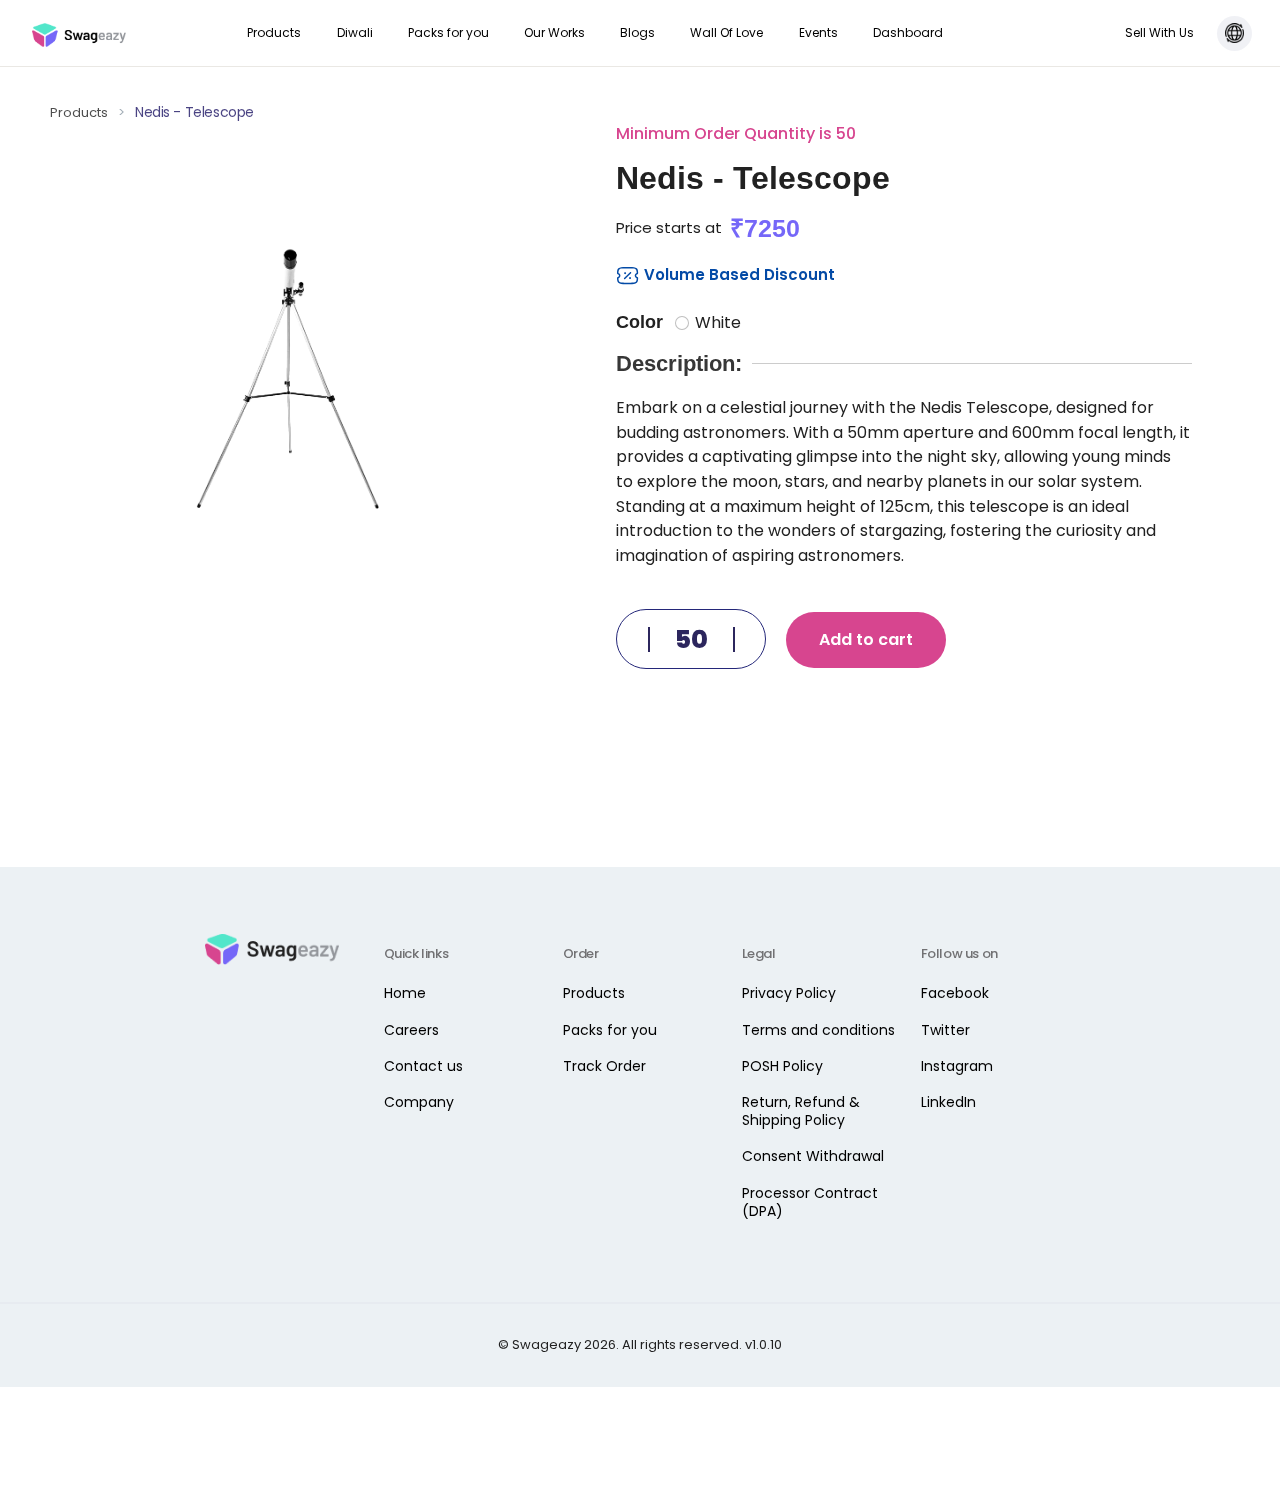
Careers (411, 1030)
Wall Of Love (726, 32)
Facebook (955, 993)
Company (419, 1102)
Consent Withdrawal (813, 1156)
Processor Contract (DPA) (810, 1202)
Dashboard (908, 32)
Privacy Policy (789, 993)
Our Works (554, 32)
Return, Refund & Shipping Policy (801, 1111)
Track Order (604, 1066)
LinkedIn (948, 1102)
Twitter (945, 1030)
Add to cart (866, 639)
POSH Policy (782, 1066)
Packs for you (448, 32)
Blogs (637, 32)
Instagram (957, 1066)
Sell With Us (1159, 32)
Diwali (355, 32)
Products (274, 32)
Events (818, 32)
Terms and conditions (818, 1030)
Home (405, 993)
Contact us (423, 1066)
